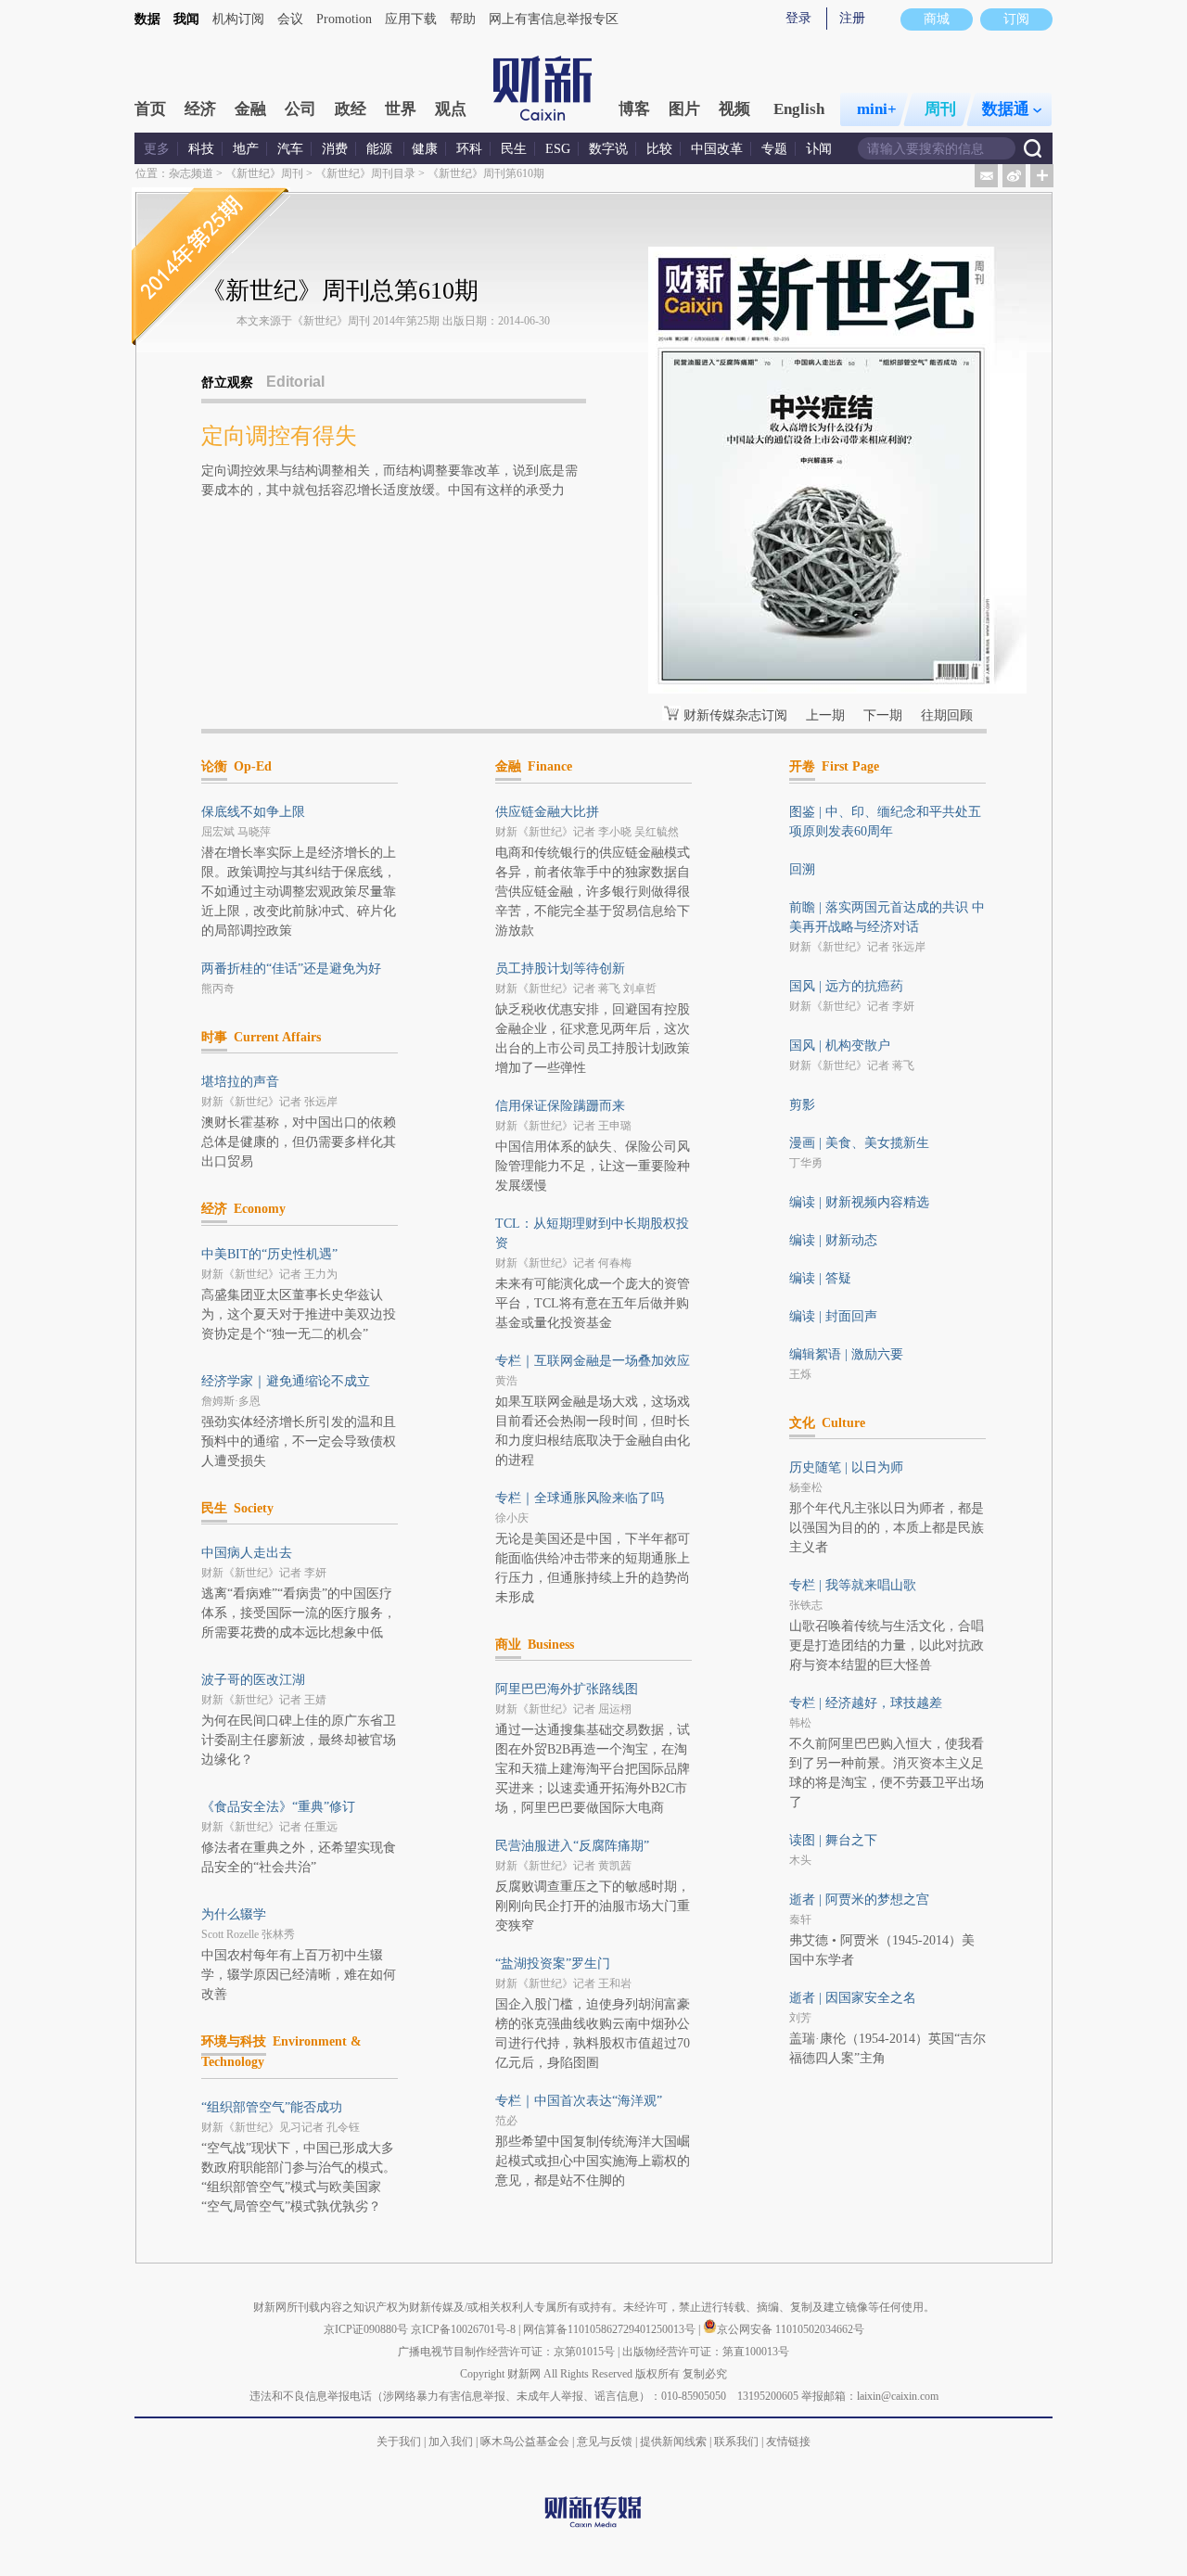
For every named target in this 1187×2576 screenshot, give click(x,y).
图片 (684, 109)
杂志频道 (191, 173)
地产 (246, 149)
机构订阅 (238, 19)
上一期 (825, 715)
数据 (147, 19)
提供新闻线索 (673, 2442)
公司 (300, 109)
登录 (798, 18)
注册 (852, 18)
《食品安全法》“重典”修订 (278, 1807)
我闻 (186, 19)
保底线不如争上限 (253, 812)
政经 (351, 109)
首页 (150, 109)
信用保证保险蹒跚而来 (560, 1106)
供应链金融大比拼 (547, 812)
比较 (659, 149)
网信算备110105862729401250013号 (611, 2329)
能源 (381, 149)
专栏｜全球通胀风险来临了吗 (580, 1498)
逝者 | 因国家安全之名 (853, 1998)
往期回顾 (947, 715)
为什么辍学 (234, 1914)
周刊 (940, 109)
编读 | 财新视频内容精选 (859, 1202)
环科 (469, 149)
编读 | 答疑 (820, 1278)
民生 (514, 149)
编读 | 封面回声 (833, 1316)
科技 (201, 149)
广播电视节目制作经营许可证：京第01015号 (506, 2352)
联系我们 (736, 2442)
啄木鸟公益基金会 (526, 2442)
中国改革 (717, 149)
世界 (401, 109)
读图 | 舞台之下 (833, 1840)
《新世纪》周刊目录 (365, 173)
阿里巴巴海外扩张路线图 (567, 1689)
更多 (157, 149)
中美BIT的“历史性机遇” (269, 1254)
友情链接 (788, 2442)
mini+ (877, 109)
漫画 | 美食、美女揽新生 (859, 1143)
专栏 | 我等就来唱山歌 (853, 1585)
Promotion (344, 19)
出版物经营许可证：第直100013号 (706, 2352)
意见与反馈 (605, 2442)
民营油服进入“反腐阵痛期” (572, 1846)
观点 (451, 109)
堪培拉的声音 (240, 1082)
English (799, 109)
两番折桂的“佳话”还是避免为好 (291, 969)
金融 (250, 109)
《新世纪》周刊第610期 (486, 173)
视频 (734, 109)
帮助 (463, 19)
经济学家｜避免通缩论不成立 (286, 1381)
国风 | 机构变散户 (840, 1046)
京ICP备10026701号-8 (465, 2329)
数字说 (608, 149)
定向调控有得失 (279, 436)
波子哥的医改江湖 (253, 1680)
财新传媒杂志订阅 (735, 715)
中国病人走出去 (247, 1553)
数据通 (1006, 109)
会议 (290, 19)
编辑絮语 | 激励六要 (846, 1354)
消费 (335, 149)
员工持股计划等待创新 (560, 969)
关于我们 (399, 2442)
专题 (774, 149)
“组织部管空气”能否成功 (272, 2107)
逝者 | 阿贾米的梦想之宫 (859, 1900)
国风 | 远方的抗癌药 (846, 986)
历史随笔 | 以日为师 (846, 1467)
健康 (425, 149)
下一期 (883, 715)
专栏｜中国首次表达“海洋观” (579, 2101)
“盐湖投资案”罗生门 (553, 1964)
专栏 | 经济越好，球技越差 (866, 1703)
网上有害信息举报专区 (554, 19)
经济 (200, 109)
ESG (558, 149)
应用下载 (411, 19)
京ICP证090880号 (366, 2329)
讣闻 (819, 149)
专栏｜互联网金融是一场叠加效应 (593, 1361)
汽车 (290, 149)
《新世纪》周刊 (264, 173)
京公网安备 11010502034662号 (791, 2329)
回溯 (802, 869)
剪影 (802, 1105)
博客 (634, 109)
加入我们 (451, 2442)
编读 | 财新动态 (833, 1240)
